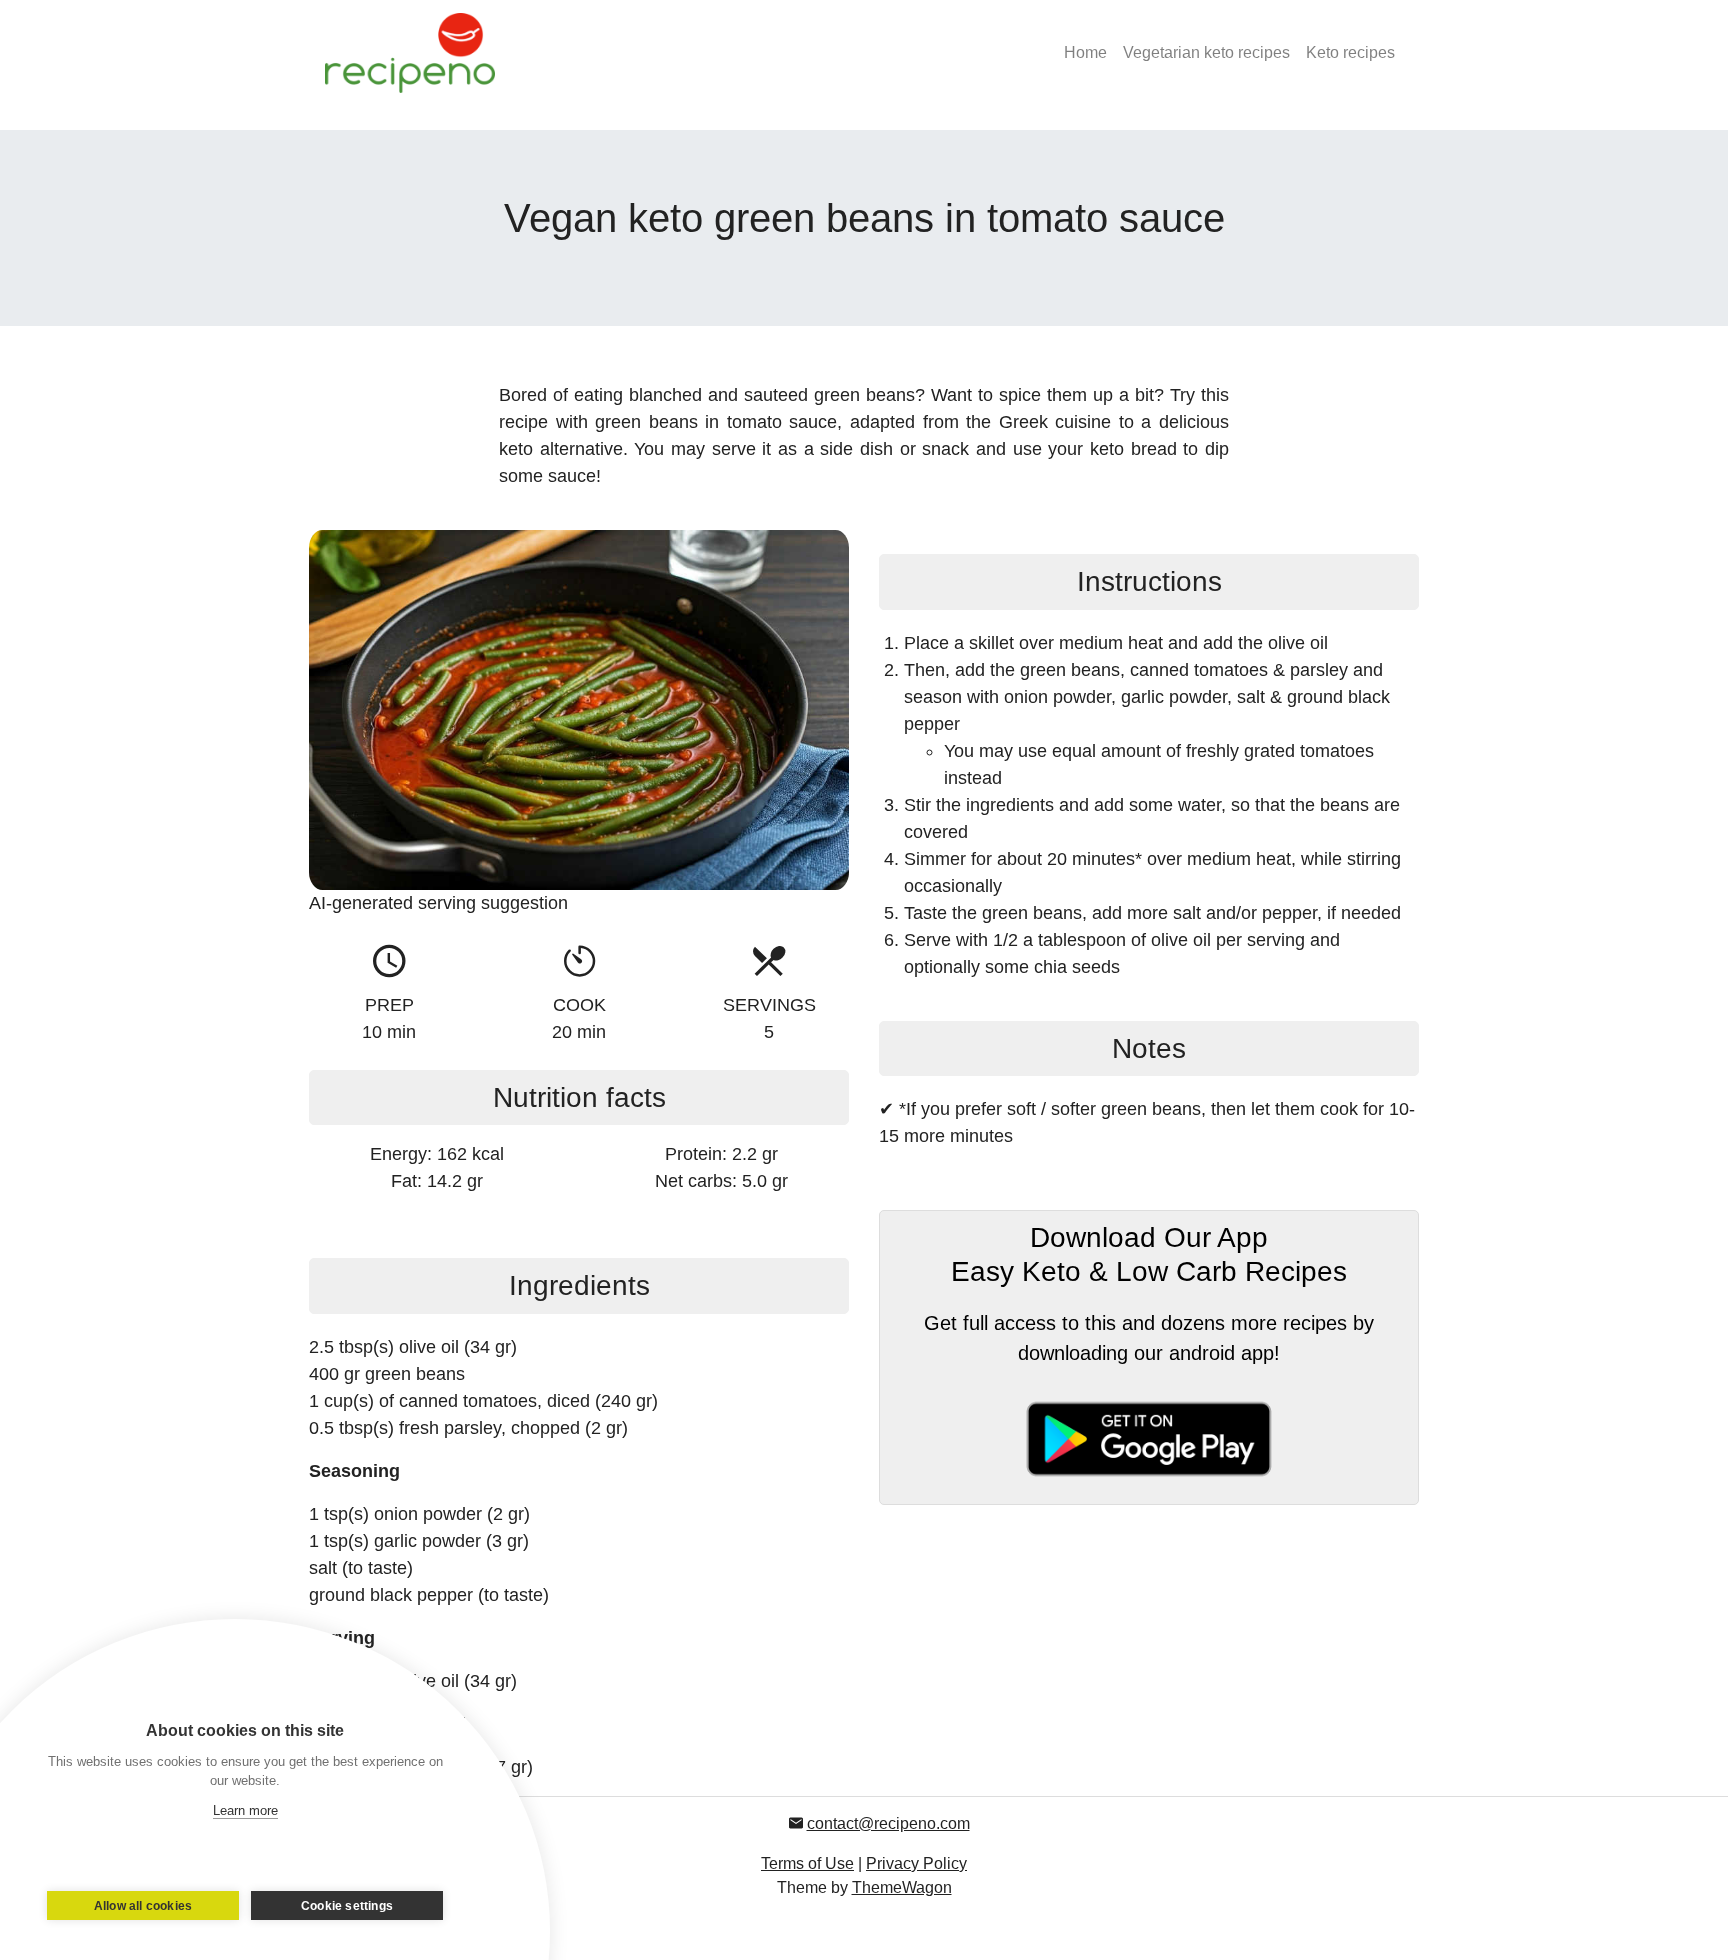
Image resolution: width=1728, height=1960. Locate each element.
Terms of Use (807, 1863)
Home (1085, 52)
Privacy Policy (916, 1863)
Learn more (245, 1810)
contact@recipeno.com (888, 1823)
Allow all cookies (143, 1906)
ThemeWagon (902, 1887)
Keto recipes (1350, 52)
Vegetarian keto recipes (1206, 52)
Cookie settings (347, 1906)
